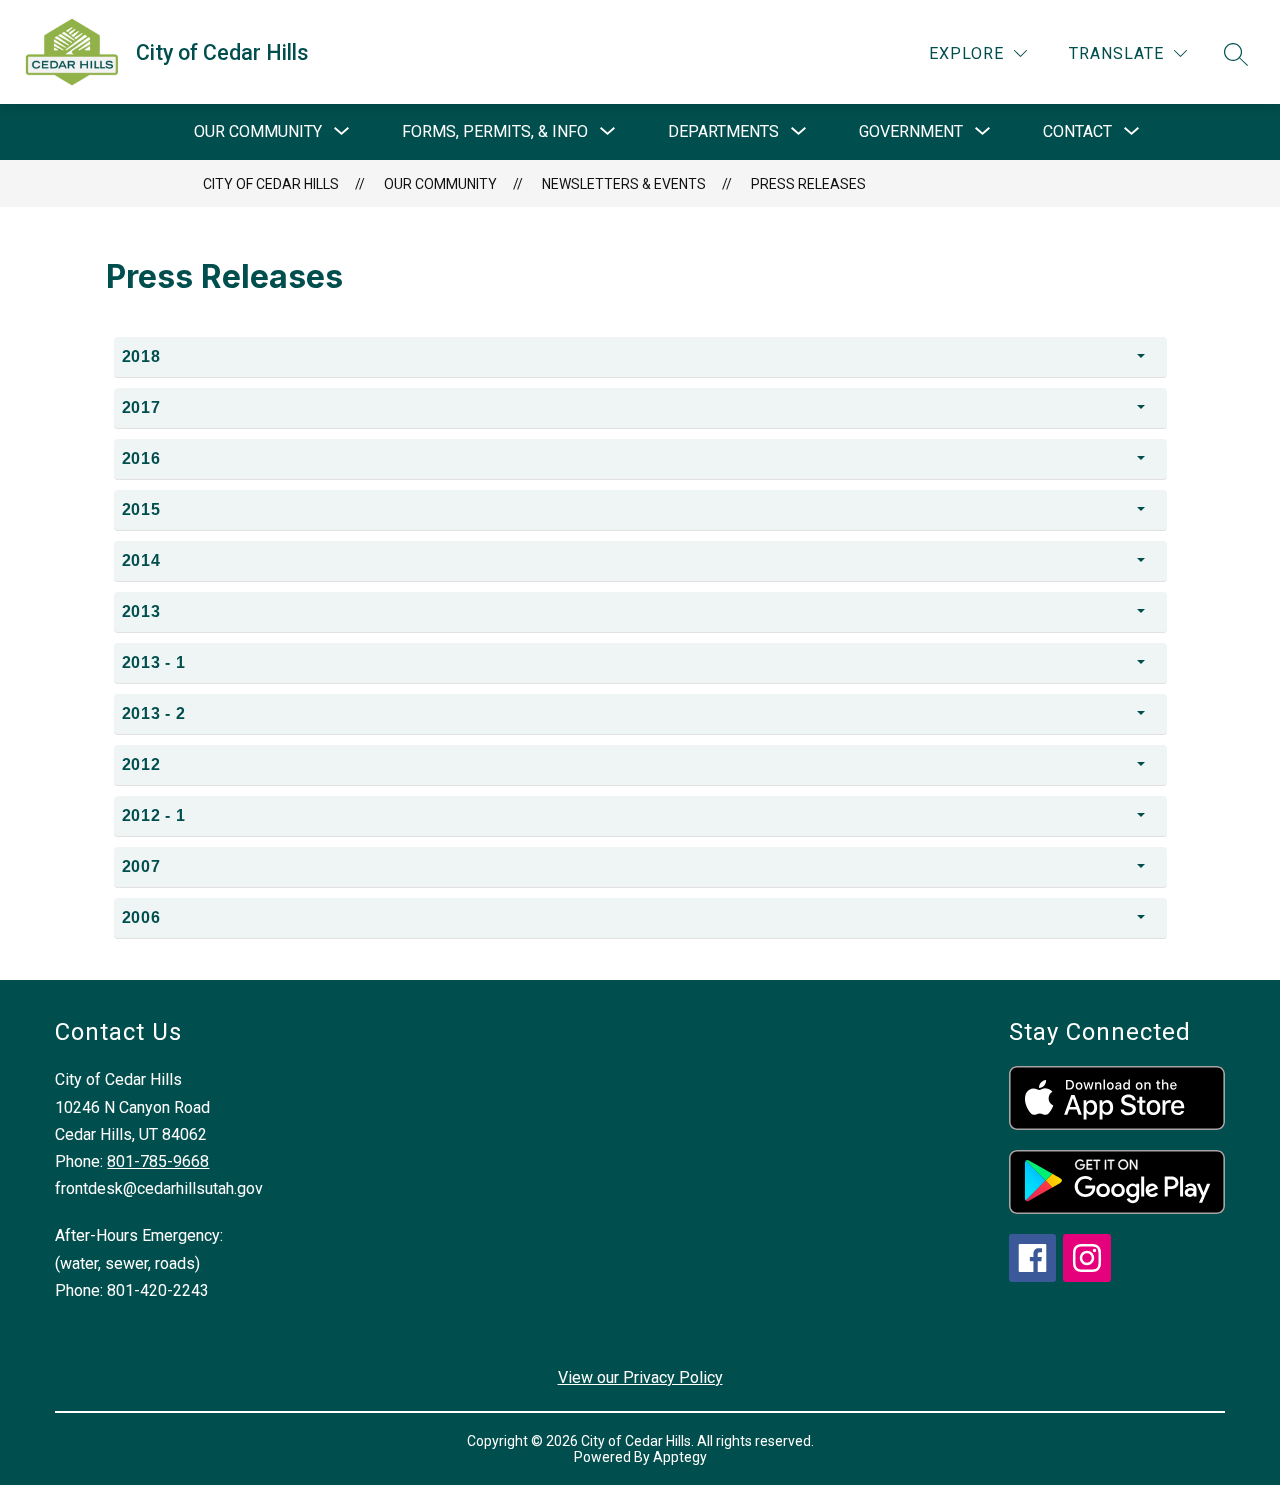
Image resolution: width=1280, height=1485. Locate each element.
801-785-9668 (158, 1161)
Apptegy (680, 1457)
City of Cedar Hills (271, 184)
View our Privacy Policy (640, 1377)
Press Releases (808, 184)
